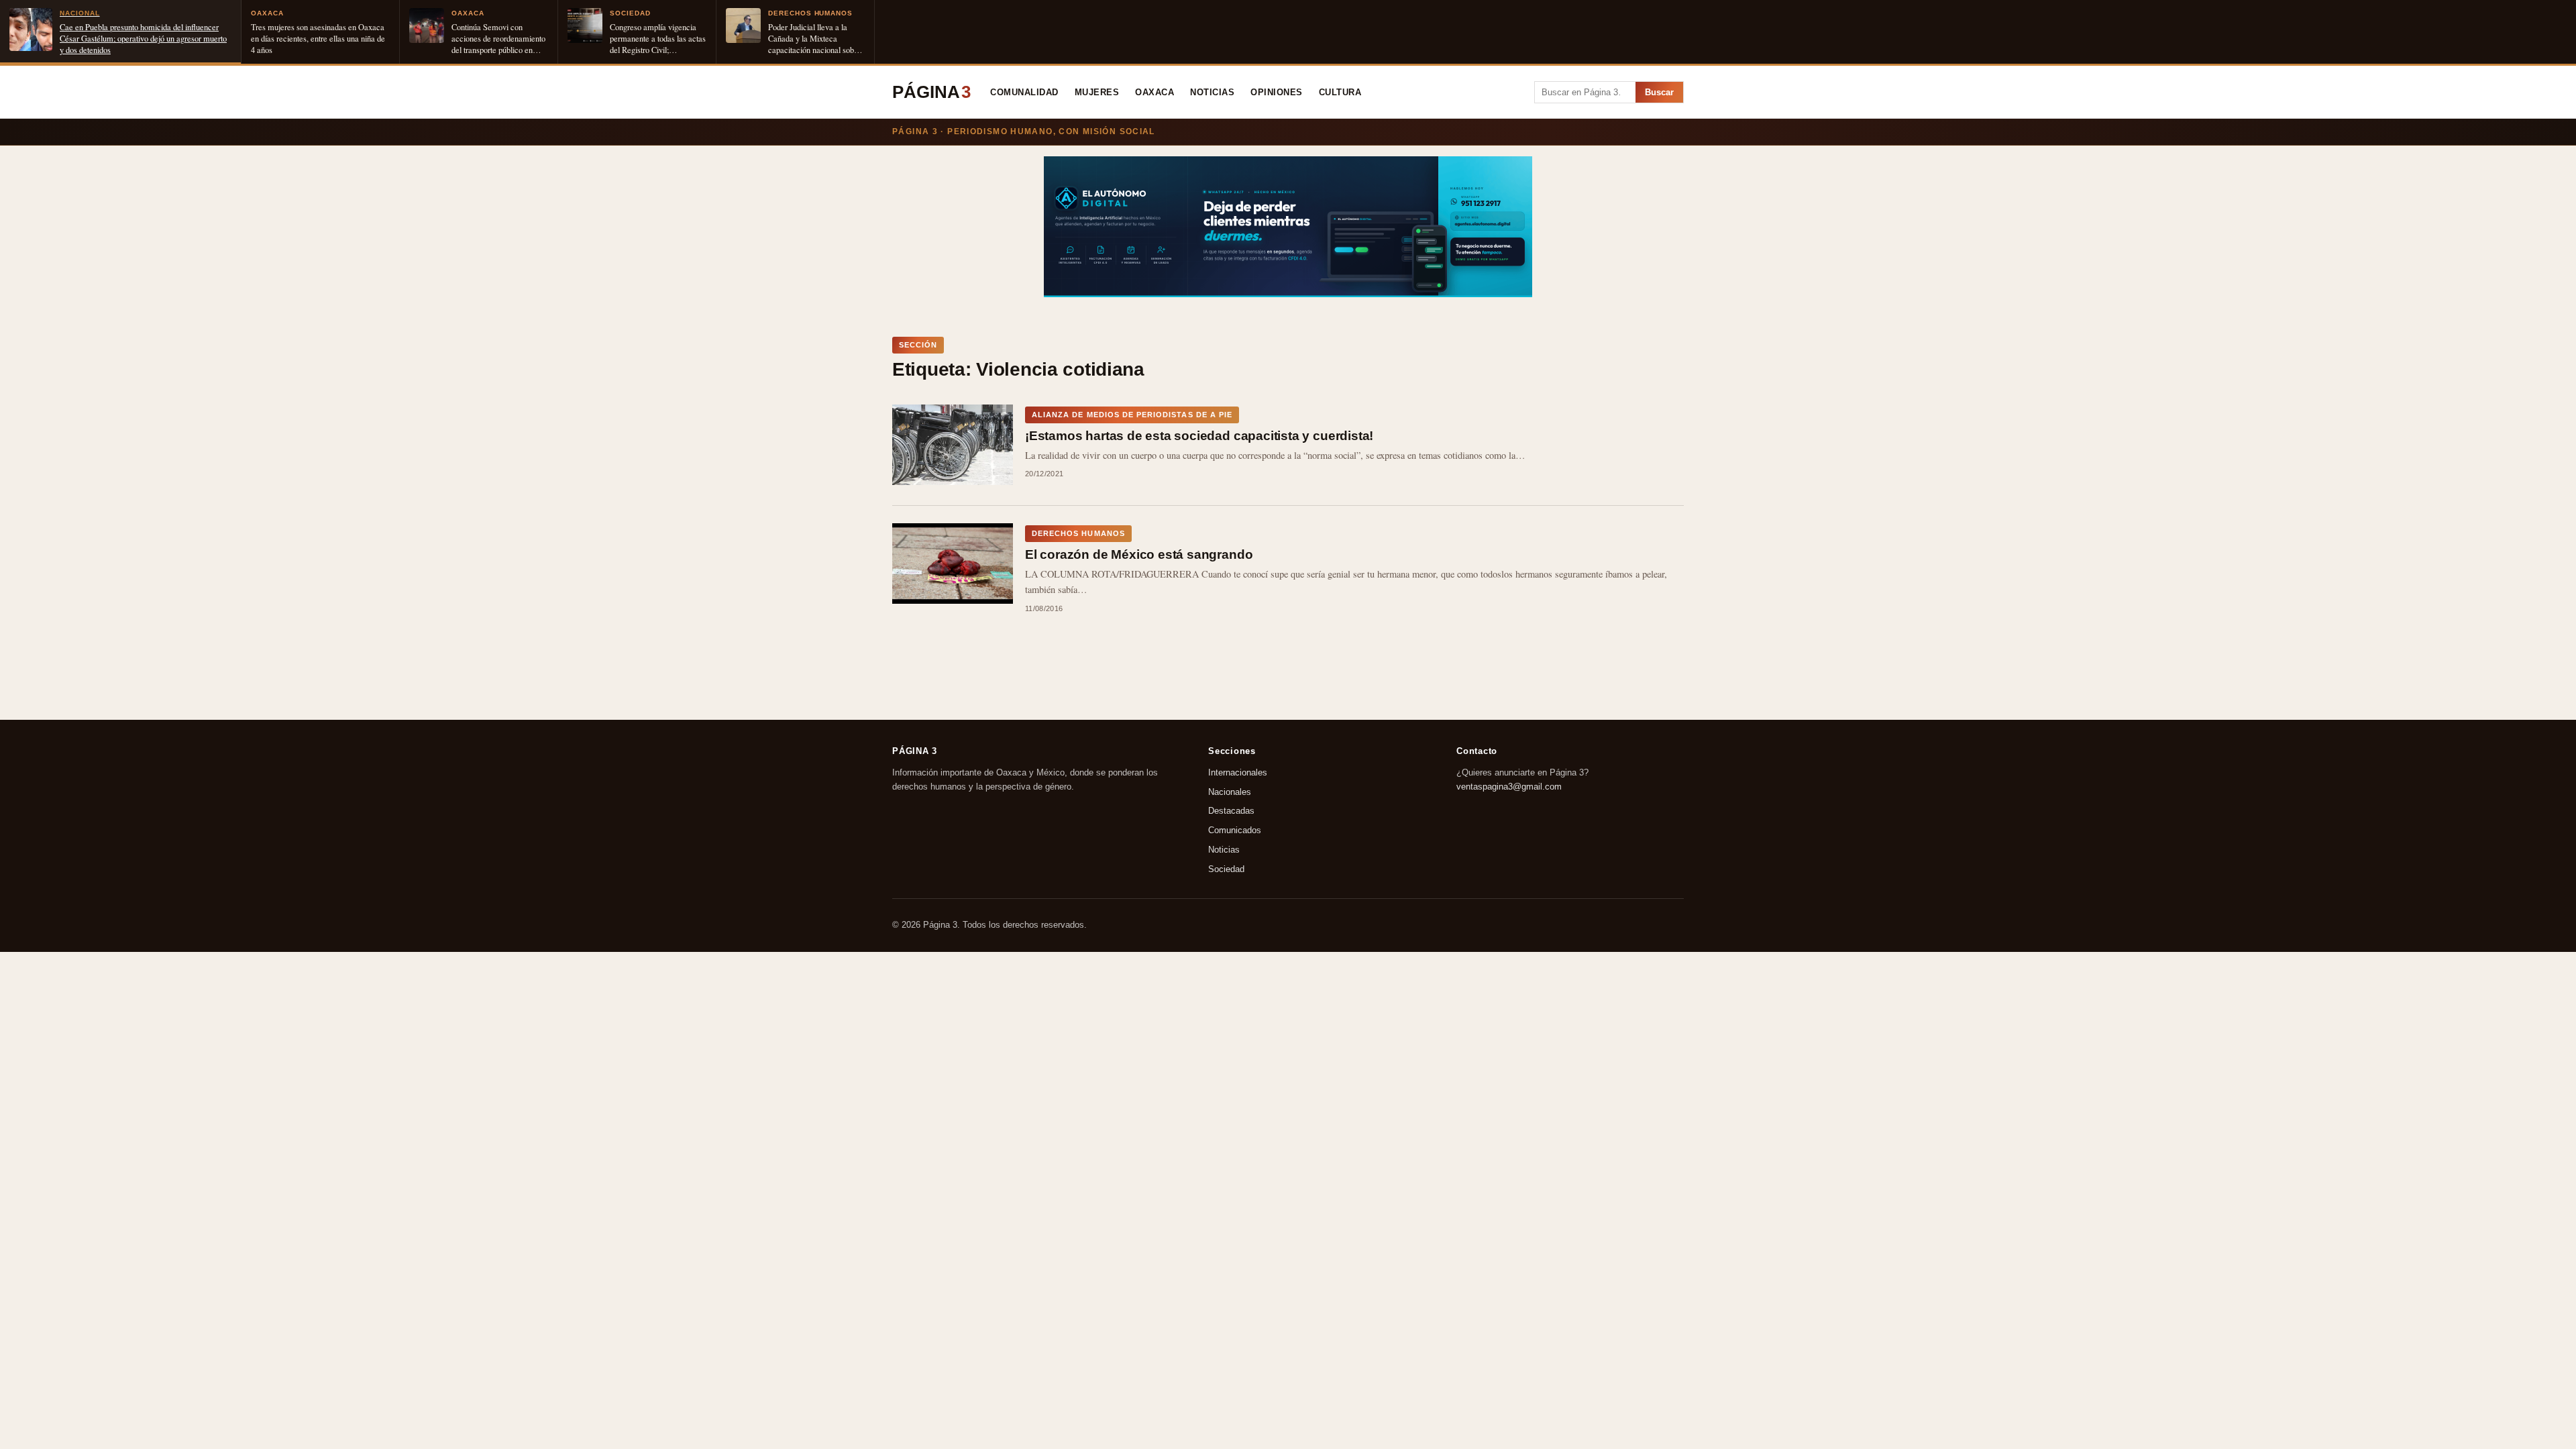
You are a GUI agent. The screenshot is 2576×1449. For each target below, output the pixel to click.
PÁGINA (931, 92)
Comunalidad (1024, 93)
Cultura (1340, 93)
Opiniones (1277, 93)
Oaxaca (1155, 93)
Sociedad (1226, 869)
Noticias (1212, 93)
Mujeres (1097, 93)
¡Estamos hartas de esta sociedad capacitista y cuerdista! (1199, 436)
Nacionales (1230, 792)
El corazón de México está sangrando (1139, 554)
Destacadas (1231, 811)
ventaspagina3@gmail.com (1509, 787)
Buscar (1659, 92)
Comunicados (1235, 831)
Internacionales (1238, 772)
